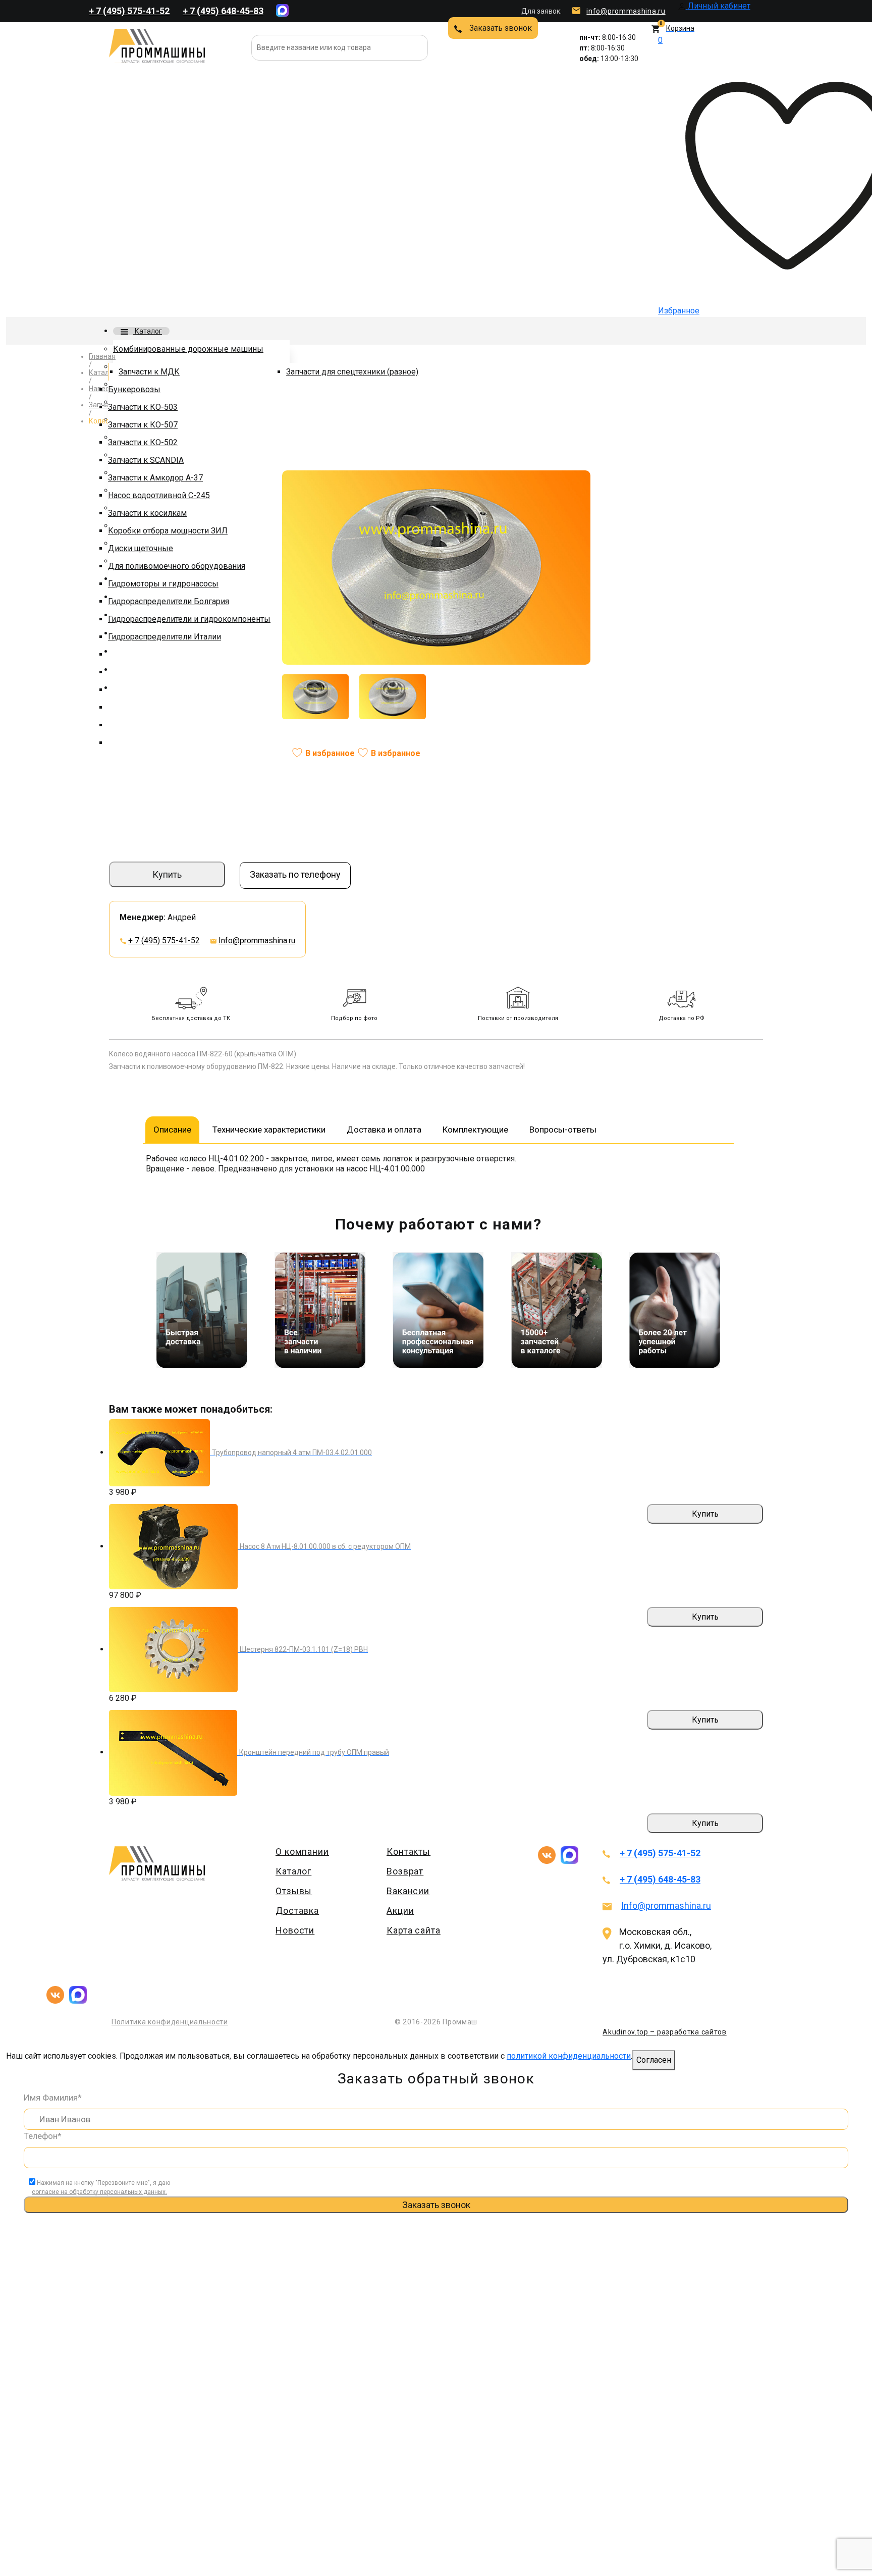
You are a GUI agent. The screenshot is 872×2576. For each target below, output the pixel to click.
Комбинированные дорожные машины (188, 349)
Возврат (405, 1871)
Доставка (297, 1911)
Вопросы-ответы (563, 1130)
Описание (172, 1130)
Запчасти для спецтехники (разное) (352, 372)
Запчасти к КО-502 (143, 442)
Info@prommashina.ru (257, 941)
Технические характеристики (269, 1130)
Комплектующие (475, 1130)
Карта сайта (414, 1930)
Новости (295, 1930)
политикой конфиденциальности (569, 2056)
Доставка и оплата (384, 1130)
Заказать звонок (501, 28)
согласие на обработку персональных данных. (99, 2192)
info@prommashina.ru (626, 11)
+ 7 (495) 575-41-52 (129, 11)
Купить (167, 874)
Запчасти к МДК (149, 372)
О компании (302, 1851)
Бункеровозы (134, 389)
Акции (400, 1911)
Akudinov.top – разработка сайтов (664, 2032)
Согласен (654, 2060)
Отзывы (294, 1891)
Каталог (148, 331)
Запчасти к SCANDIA (146, 460)
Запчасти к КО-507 (143, 425)
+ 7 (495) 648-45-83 (223, 11)
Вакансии (408, 1891)
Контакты (408, 1851)
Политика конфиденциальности (170, 2022)
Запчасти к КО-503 (143, 407)
